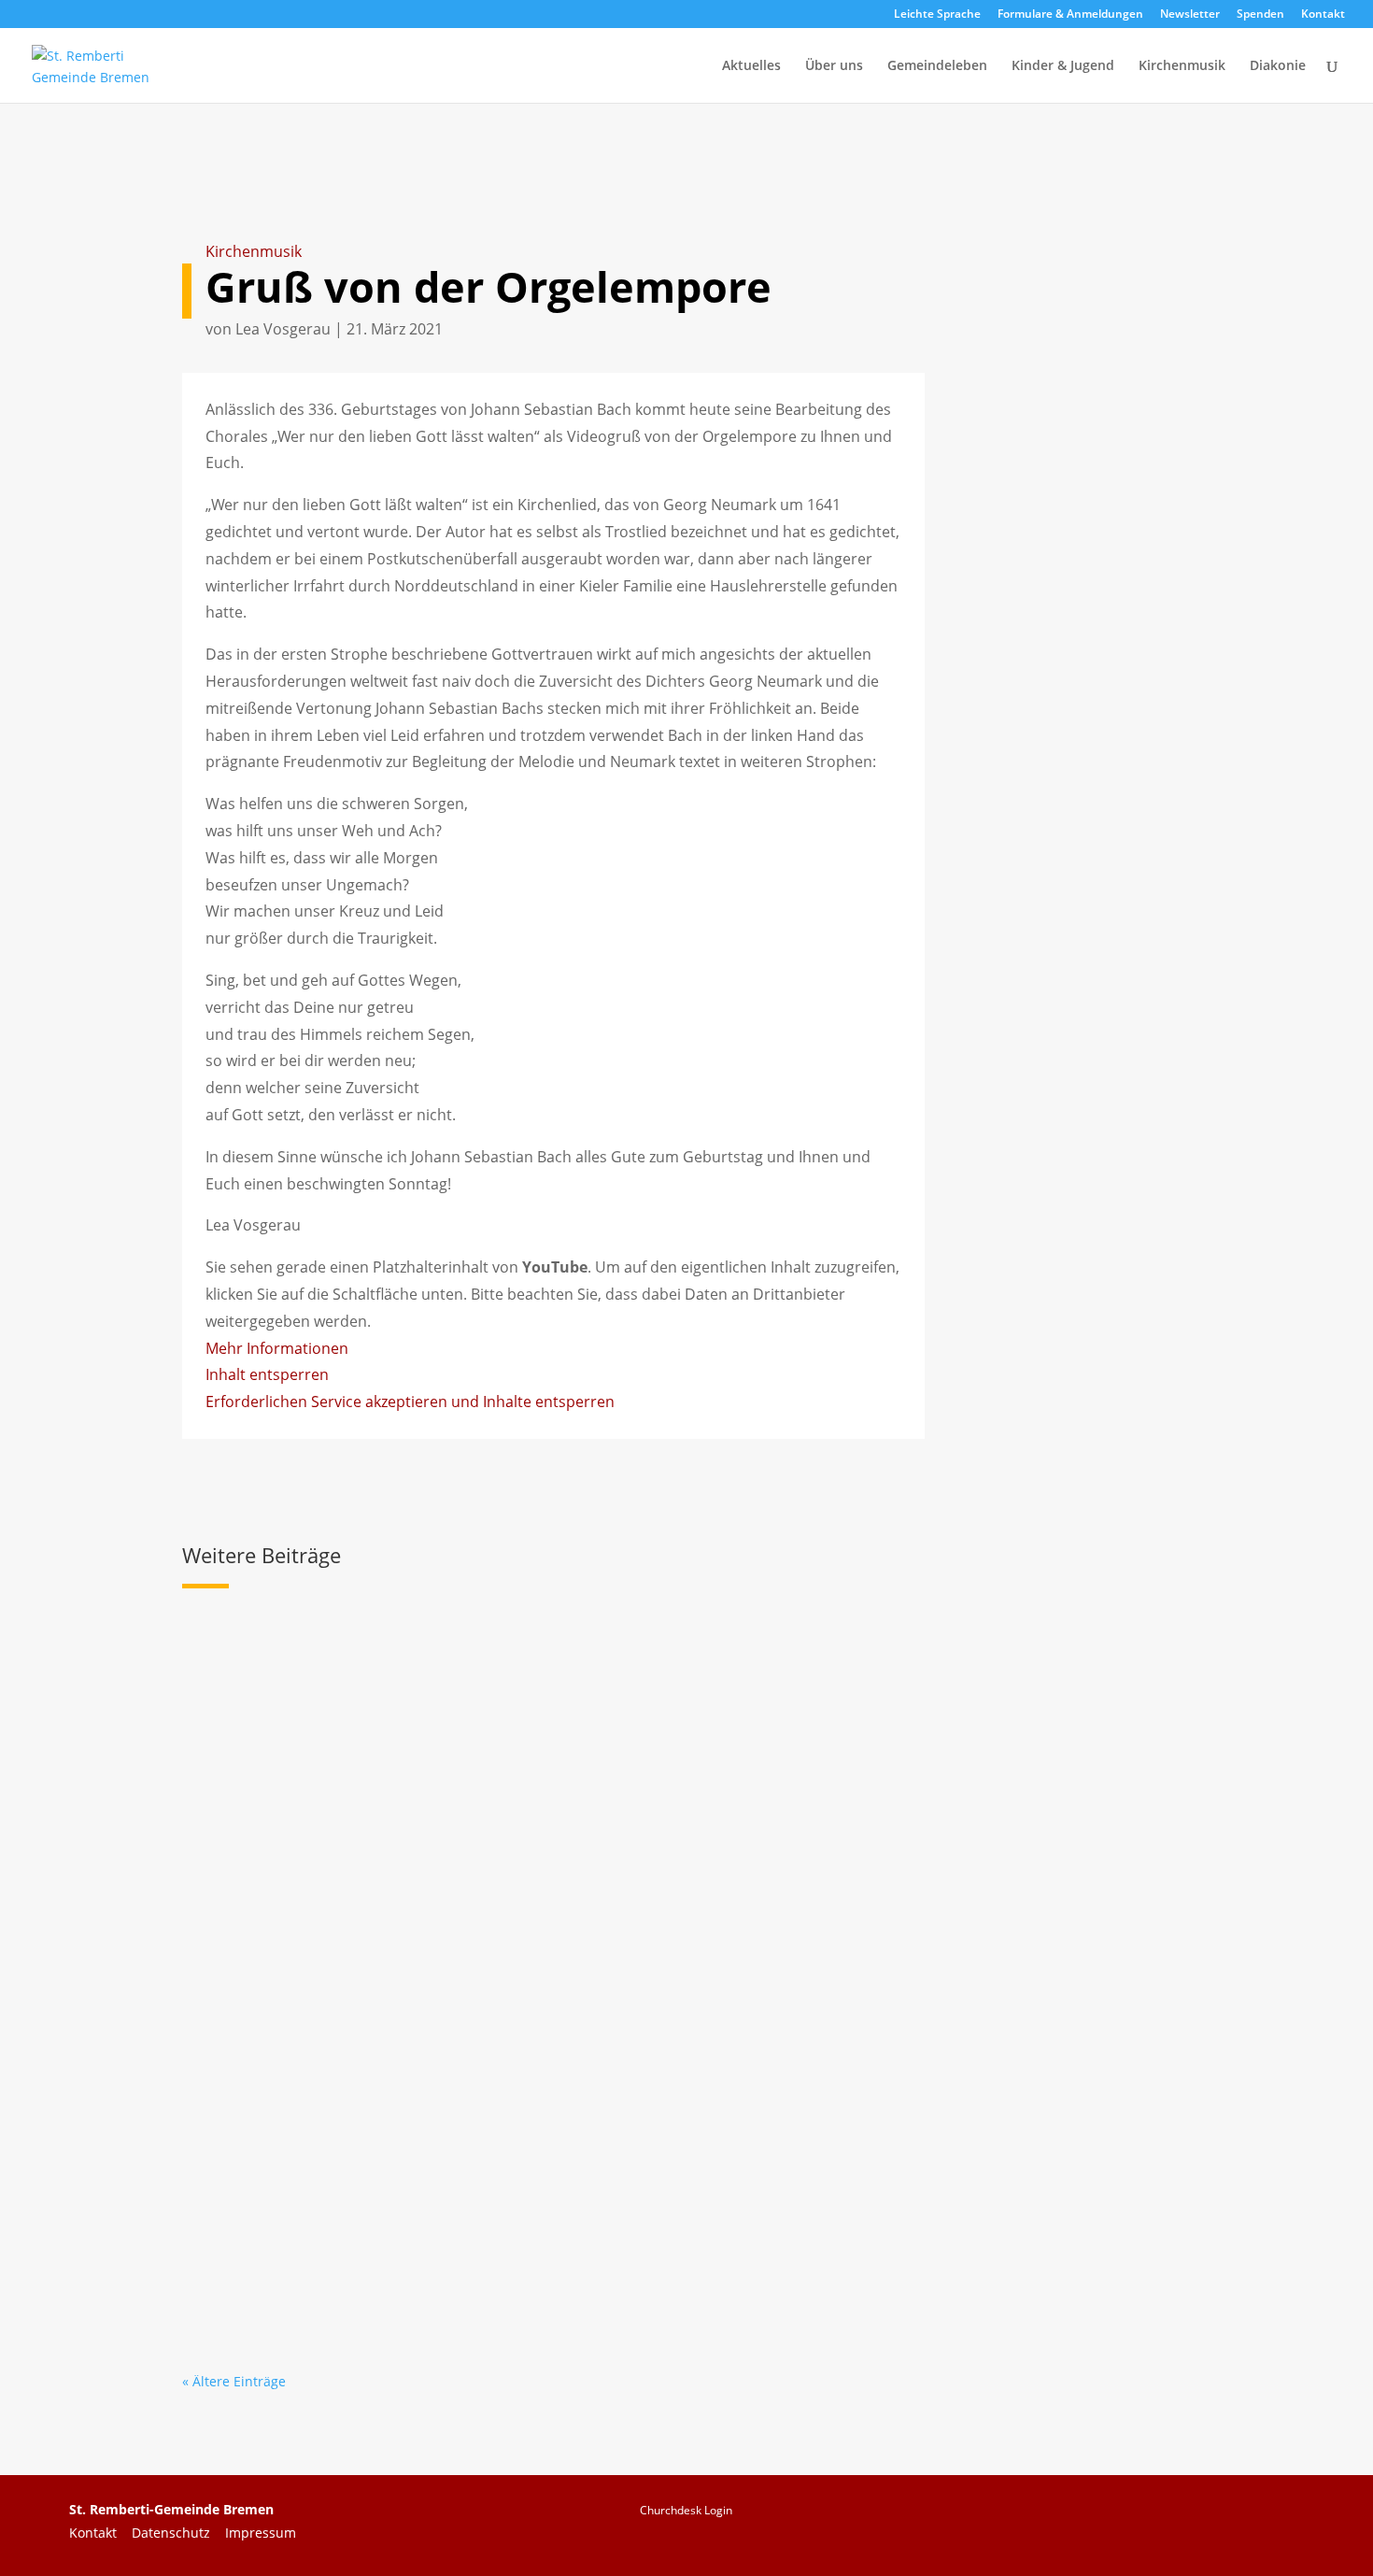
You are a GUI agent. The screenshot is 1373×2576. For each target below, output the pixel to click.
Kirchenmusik (1182, 66)
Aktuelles (751, 66)
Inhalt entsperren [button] (267, 1374)
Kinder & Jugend (1063, 66)
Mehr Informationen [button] (277, 1348)
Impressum (261, 2533)
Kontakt (1323, 15)
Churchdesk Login (686, 2510)
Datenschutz (178, 2533)
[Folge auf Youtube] (1198, 2522)
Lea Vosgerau (283, 329)
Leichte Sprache (937, 15)
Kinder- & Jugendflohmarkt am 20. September (394, 1934)
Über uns (834, 66)
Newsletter (1190, 15)
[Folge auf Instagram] (1271, 2522)
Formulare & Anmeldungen (1070, 15)
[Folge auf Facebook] (1125, 2522)
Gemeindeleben (937, 66)
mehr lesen (235, 1786)
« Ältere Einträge (234, 2381)
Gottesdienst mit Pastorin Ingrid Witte (361, 2184)
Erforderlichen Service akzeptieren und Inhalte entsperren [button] (410, 1402)
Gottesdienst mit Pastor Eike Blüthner (360, 1685)
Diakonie (1278, 66)
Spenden (1260, 15)
